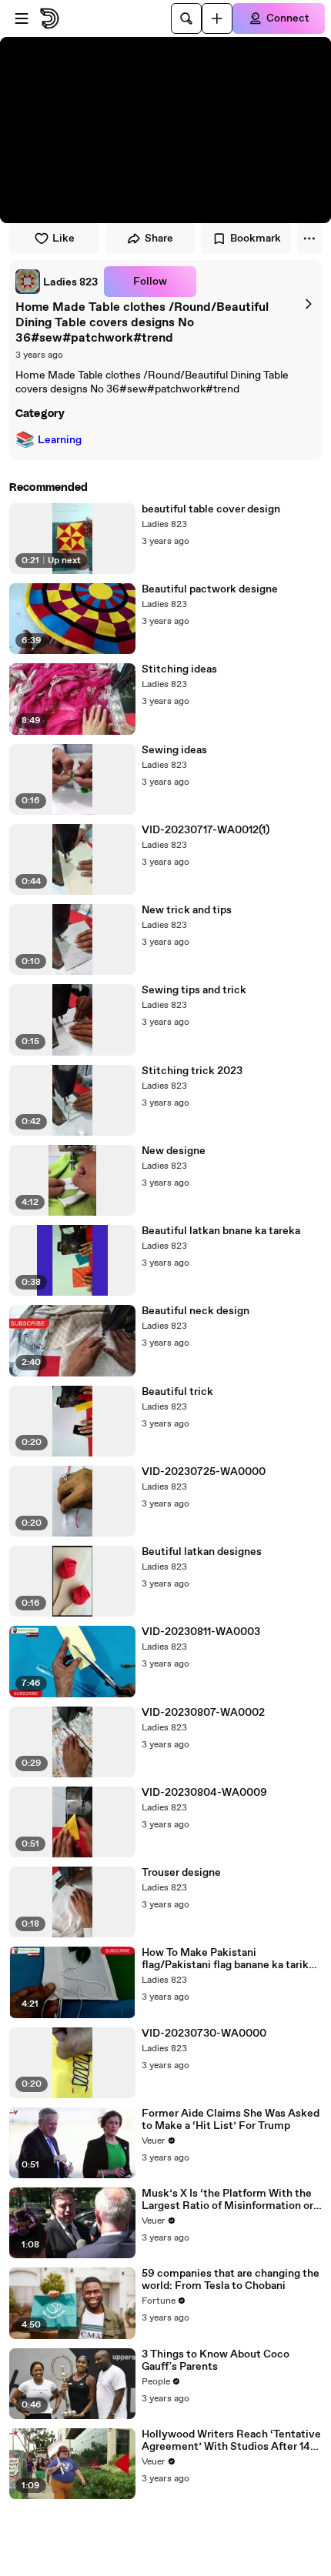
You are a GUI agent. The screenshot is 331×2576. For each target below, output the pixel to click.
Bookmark (256, 239)
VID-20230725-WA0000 (204, 1472)
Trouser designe (181, 1873)
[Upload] (217, 18)
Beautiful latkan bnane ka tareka (221, 1231)
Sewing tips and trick (194, 990)
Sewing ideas (174, 750)
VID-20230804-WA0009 (204, 1793)
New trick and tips (187, 910)
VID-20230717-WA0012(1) (206, 830)
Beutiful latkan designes (202, 1552)
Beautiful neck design (196, 1311)
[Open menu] (22, 18)
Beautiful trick (177, 1392)
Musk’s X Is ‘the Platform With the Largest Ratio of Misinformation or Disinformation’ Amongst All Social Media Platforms (229, 2200)
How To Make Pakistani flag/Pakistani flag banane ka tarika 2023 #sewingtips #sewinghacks (228, 1959)
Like (64, 239)
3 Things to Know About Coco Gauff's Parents (216, 2361)
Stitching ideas (179, 669)
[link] (57, 282)
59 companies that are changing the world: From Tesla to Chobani (231, 2280)
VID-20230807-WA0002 (203, 1713)
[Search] (186, 18)
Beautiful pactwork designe (210, 589)
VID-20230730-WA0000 (204, 2034)
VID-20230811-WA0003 (201, 1632)
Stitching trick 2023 (192, 1071)
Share (159, 239)
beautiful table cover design (211, 509)
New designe (174, 1151)
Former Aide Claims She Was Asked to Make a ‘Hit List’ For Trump (231, 2120)
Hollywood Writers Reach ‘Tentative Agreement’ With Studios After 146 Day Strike (231, 2441)
